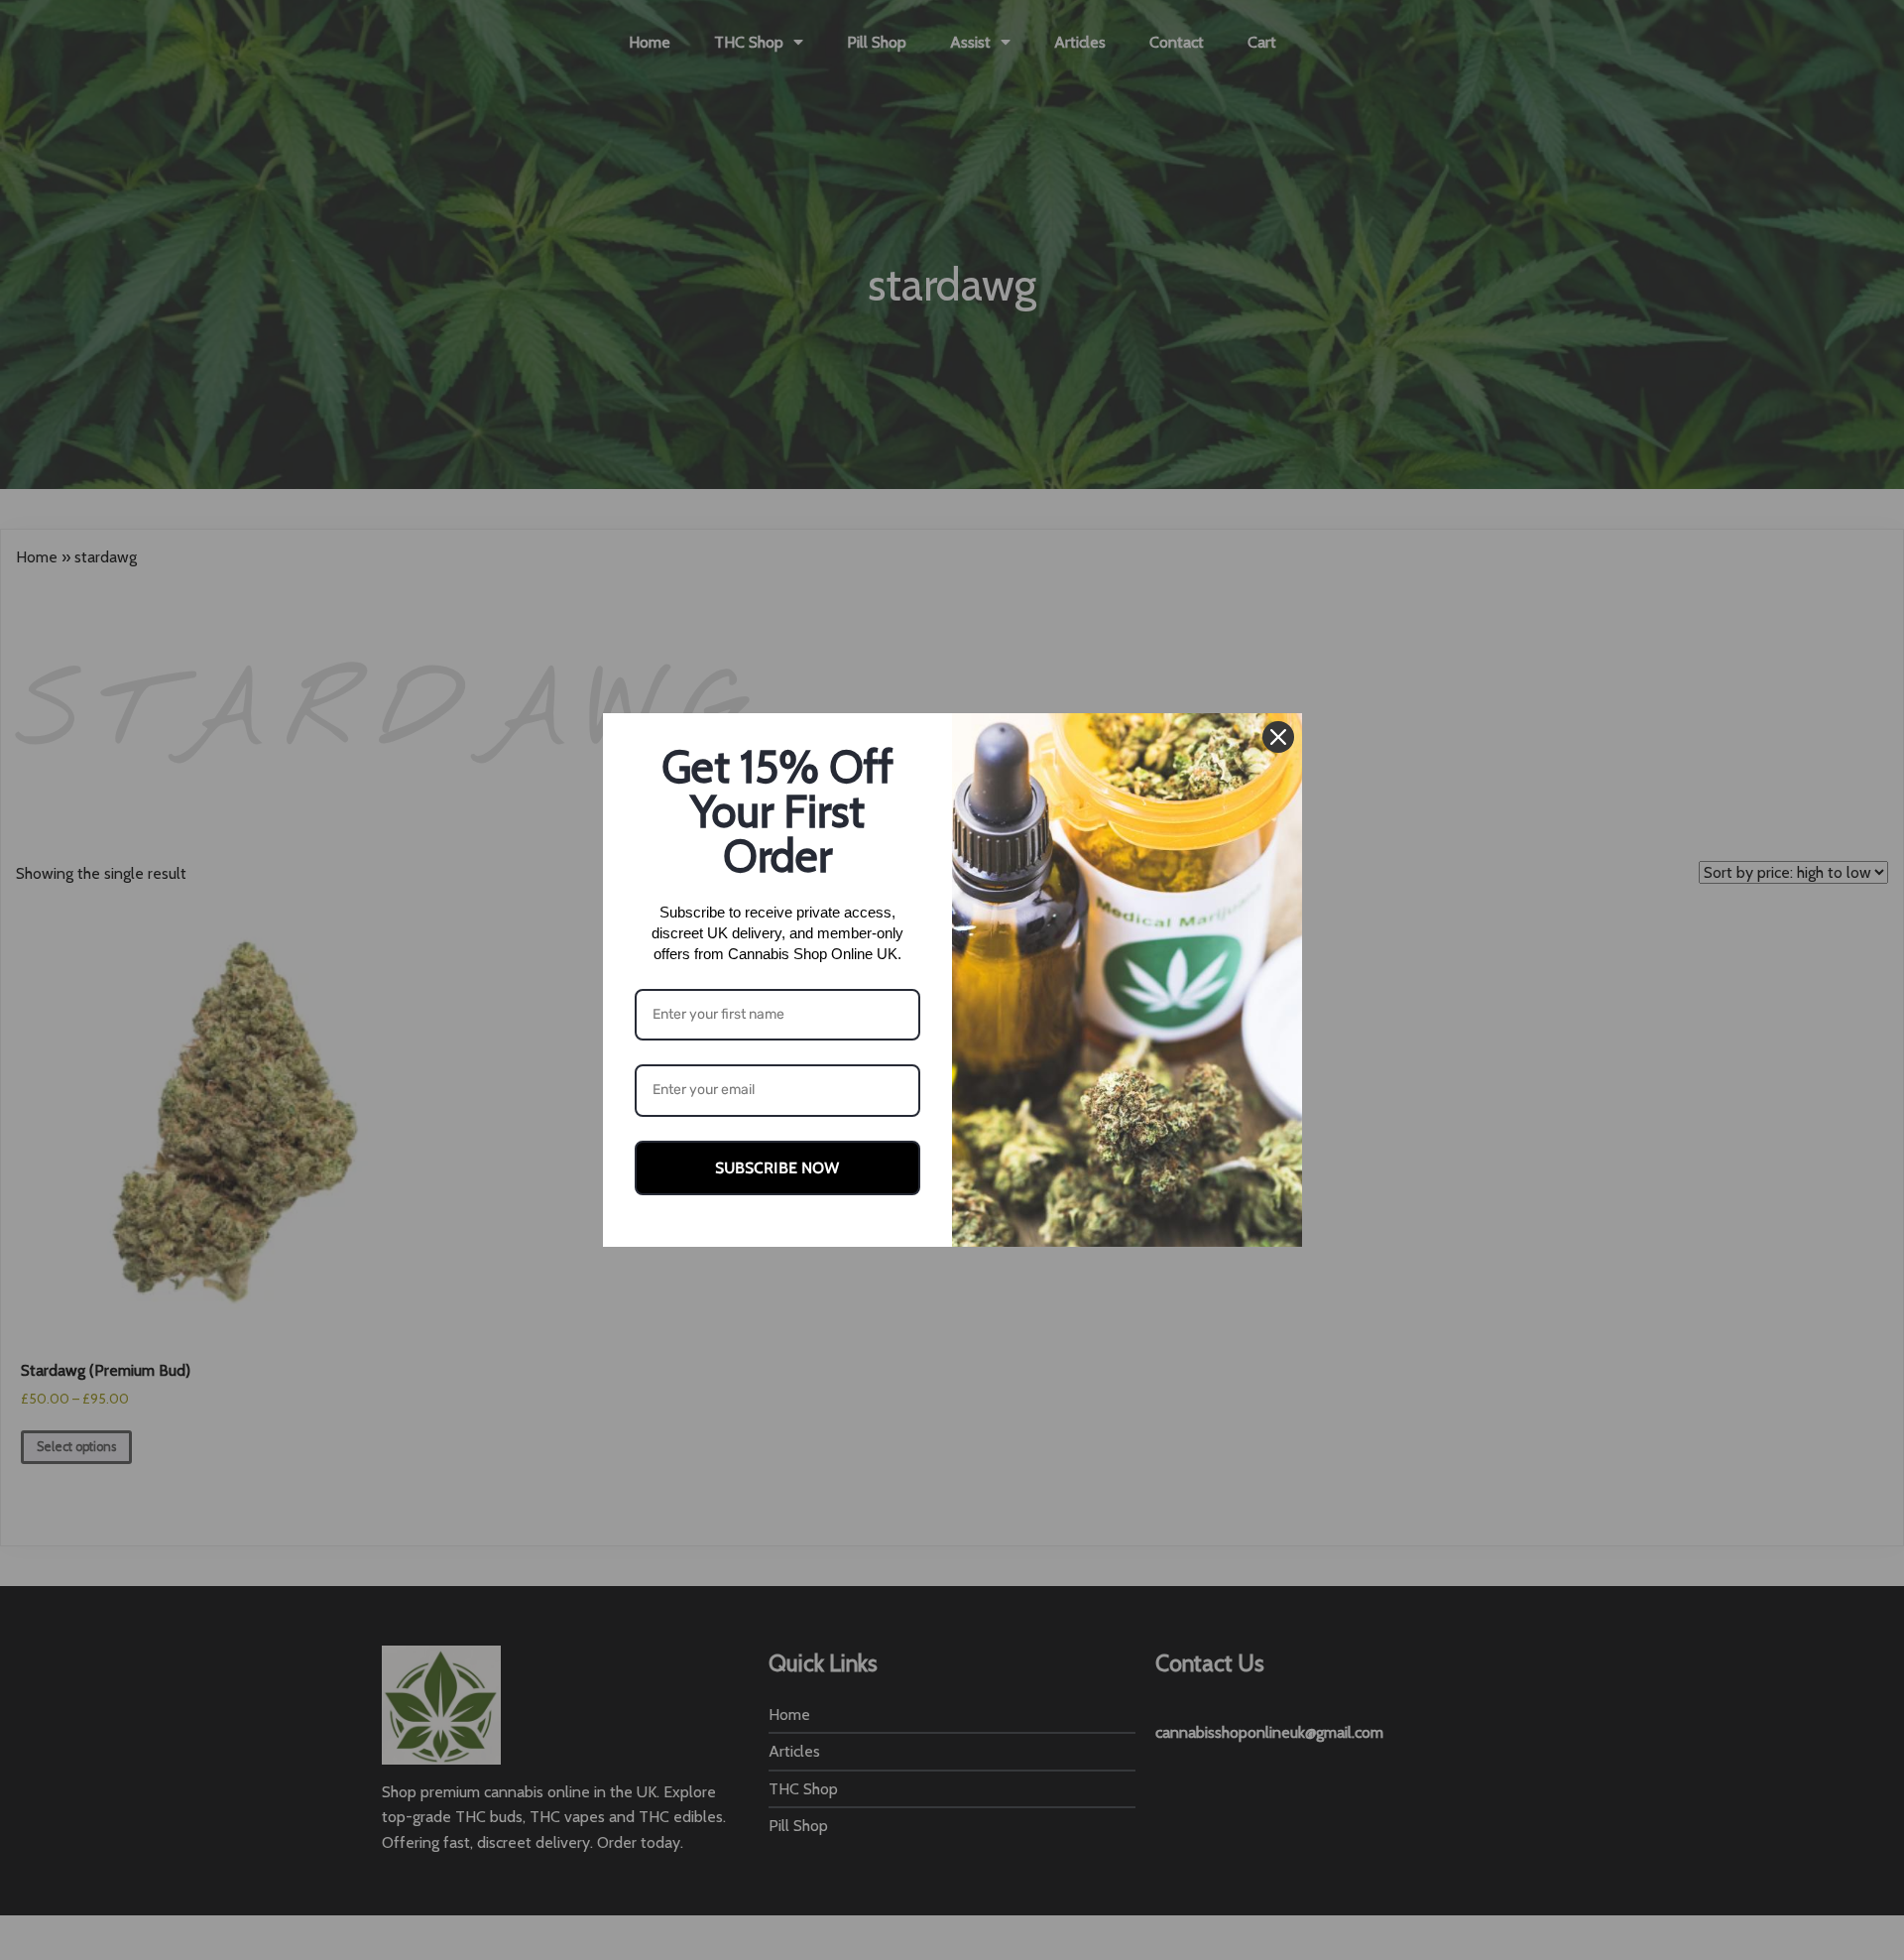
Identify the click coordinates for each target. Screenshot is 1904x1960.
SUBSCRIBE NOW (777, 1168)
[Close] (1278, 737)
